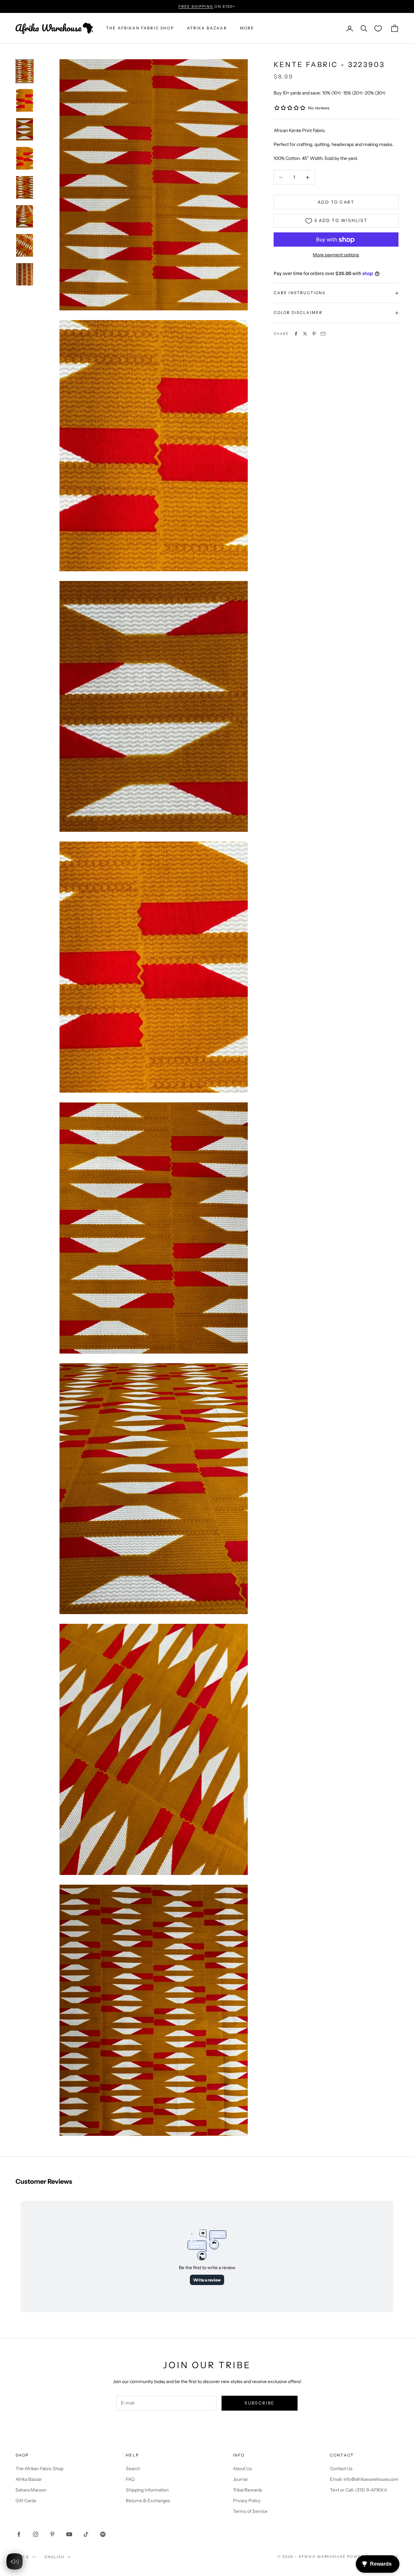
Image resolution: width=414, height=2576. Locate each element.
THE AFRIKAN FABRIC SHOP (140, 28)
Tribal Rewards (248, 2490)
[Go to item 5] (25, 187)
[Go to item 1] (25, 71)
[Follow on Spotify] (103, 2534)
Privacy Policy (247, 2501)
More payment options (336, 255)
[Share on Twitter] (305, 334)
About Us (242, 2469)
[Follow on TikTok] (86, 2534)
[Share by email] (323, 334)
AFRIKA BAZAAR (207, 28)
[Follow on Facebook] (19, 2534)
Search (133, 2469)
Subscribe (259, 2403)
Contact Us (341, 2469)
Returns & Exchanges (148, 2501)
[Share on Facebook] (296, 334)
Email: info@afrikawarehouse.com (364, 2479)
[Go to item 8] (25, 274)
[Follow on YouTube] (69, 2534)
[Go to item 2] (25, 100)
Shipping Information (147, 2490)
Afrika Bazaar (29, 2479)
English (54, 2557)
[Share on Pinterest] (314, 334)
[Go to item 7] (25, 245)
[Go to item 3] (25, 129)
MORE (247, 28)
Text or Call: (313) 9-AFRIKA (359, 2490)
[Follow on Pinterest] (52, 2534)
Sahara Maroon (31, 2490)
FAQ (130, 2479)
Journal (240, 2479)
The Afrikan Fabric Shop (39, 2469)
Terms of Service (250, 2511)
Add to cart (336, 202)
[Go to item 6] (25, 217)
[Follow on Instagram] (36, 2534)
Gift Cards (26, 2501)
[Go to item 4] (25, 158)
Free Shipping (196, 6)
